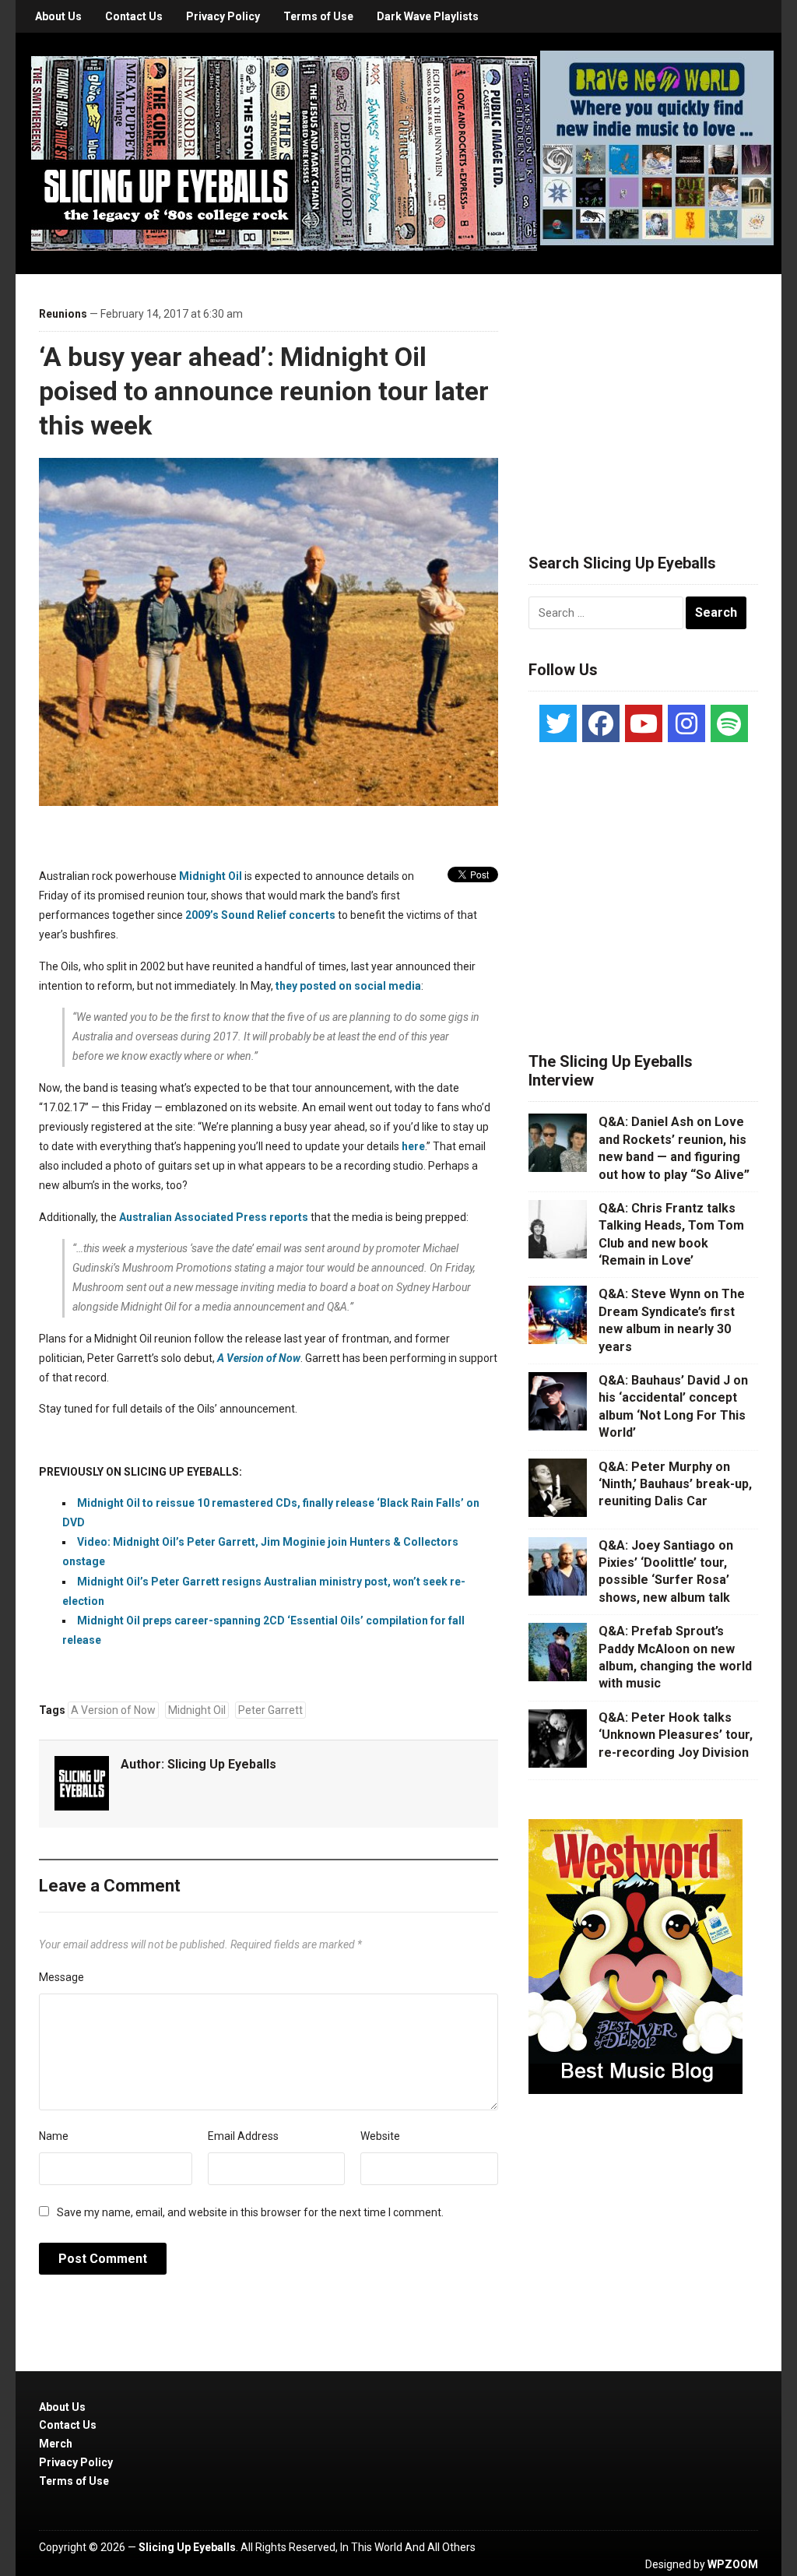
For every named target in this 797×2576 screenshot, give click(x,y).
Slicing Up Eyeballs (222, 1764)
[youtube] (644, 723)
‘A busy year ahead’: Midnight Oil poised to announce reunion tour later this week (264, 391)
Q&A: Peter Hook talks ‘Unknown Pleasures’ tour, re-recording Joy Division (676, 1735)
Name (54, 2136)
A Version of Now (113, 1710)
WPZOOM (733, 2564)
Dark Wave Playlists (428, 16)
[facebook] (601, 723)
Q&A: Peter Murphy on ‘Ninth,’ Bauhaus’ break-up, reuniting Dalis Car (675, 1484)
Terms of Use (318, 16)
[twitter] (558, 723)
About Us (58, 16)
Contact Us (134, 16)
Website (380, 2136)
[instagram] (686, 723)
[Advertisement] (645, 395)
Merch (56, 2444)
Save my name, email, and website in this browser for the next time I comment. (250, 2212)
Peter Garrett (270, 1710)
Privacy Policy (223, 16)
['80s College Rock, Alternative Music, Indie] (284, 153)
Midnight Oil (197, 1710)
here (413, 1146)
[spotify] (729, 723)
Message (61, 1977)
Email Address (243, 2136)
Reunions (63, 314)
